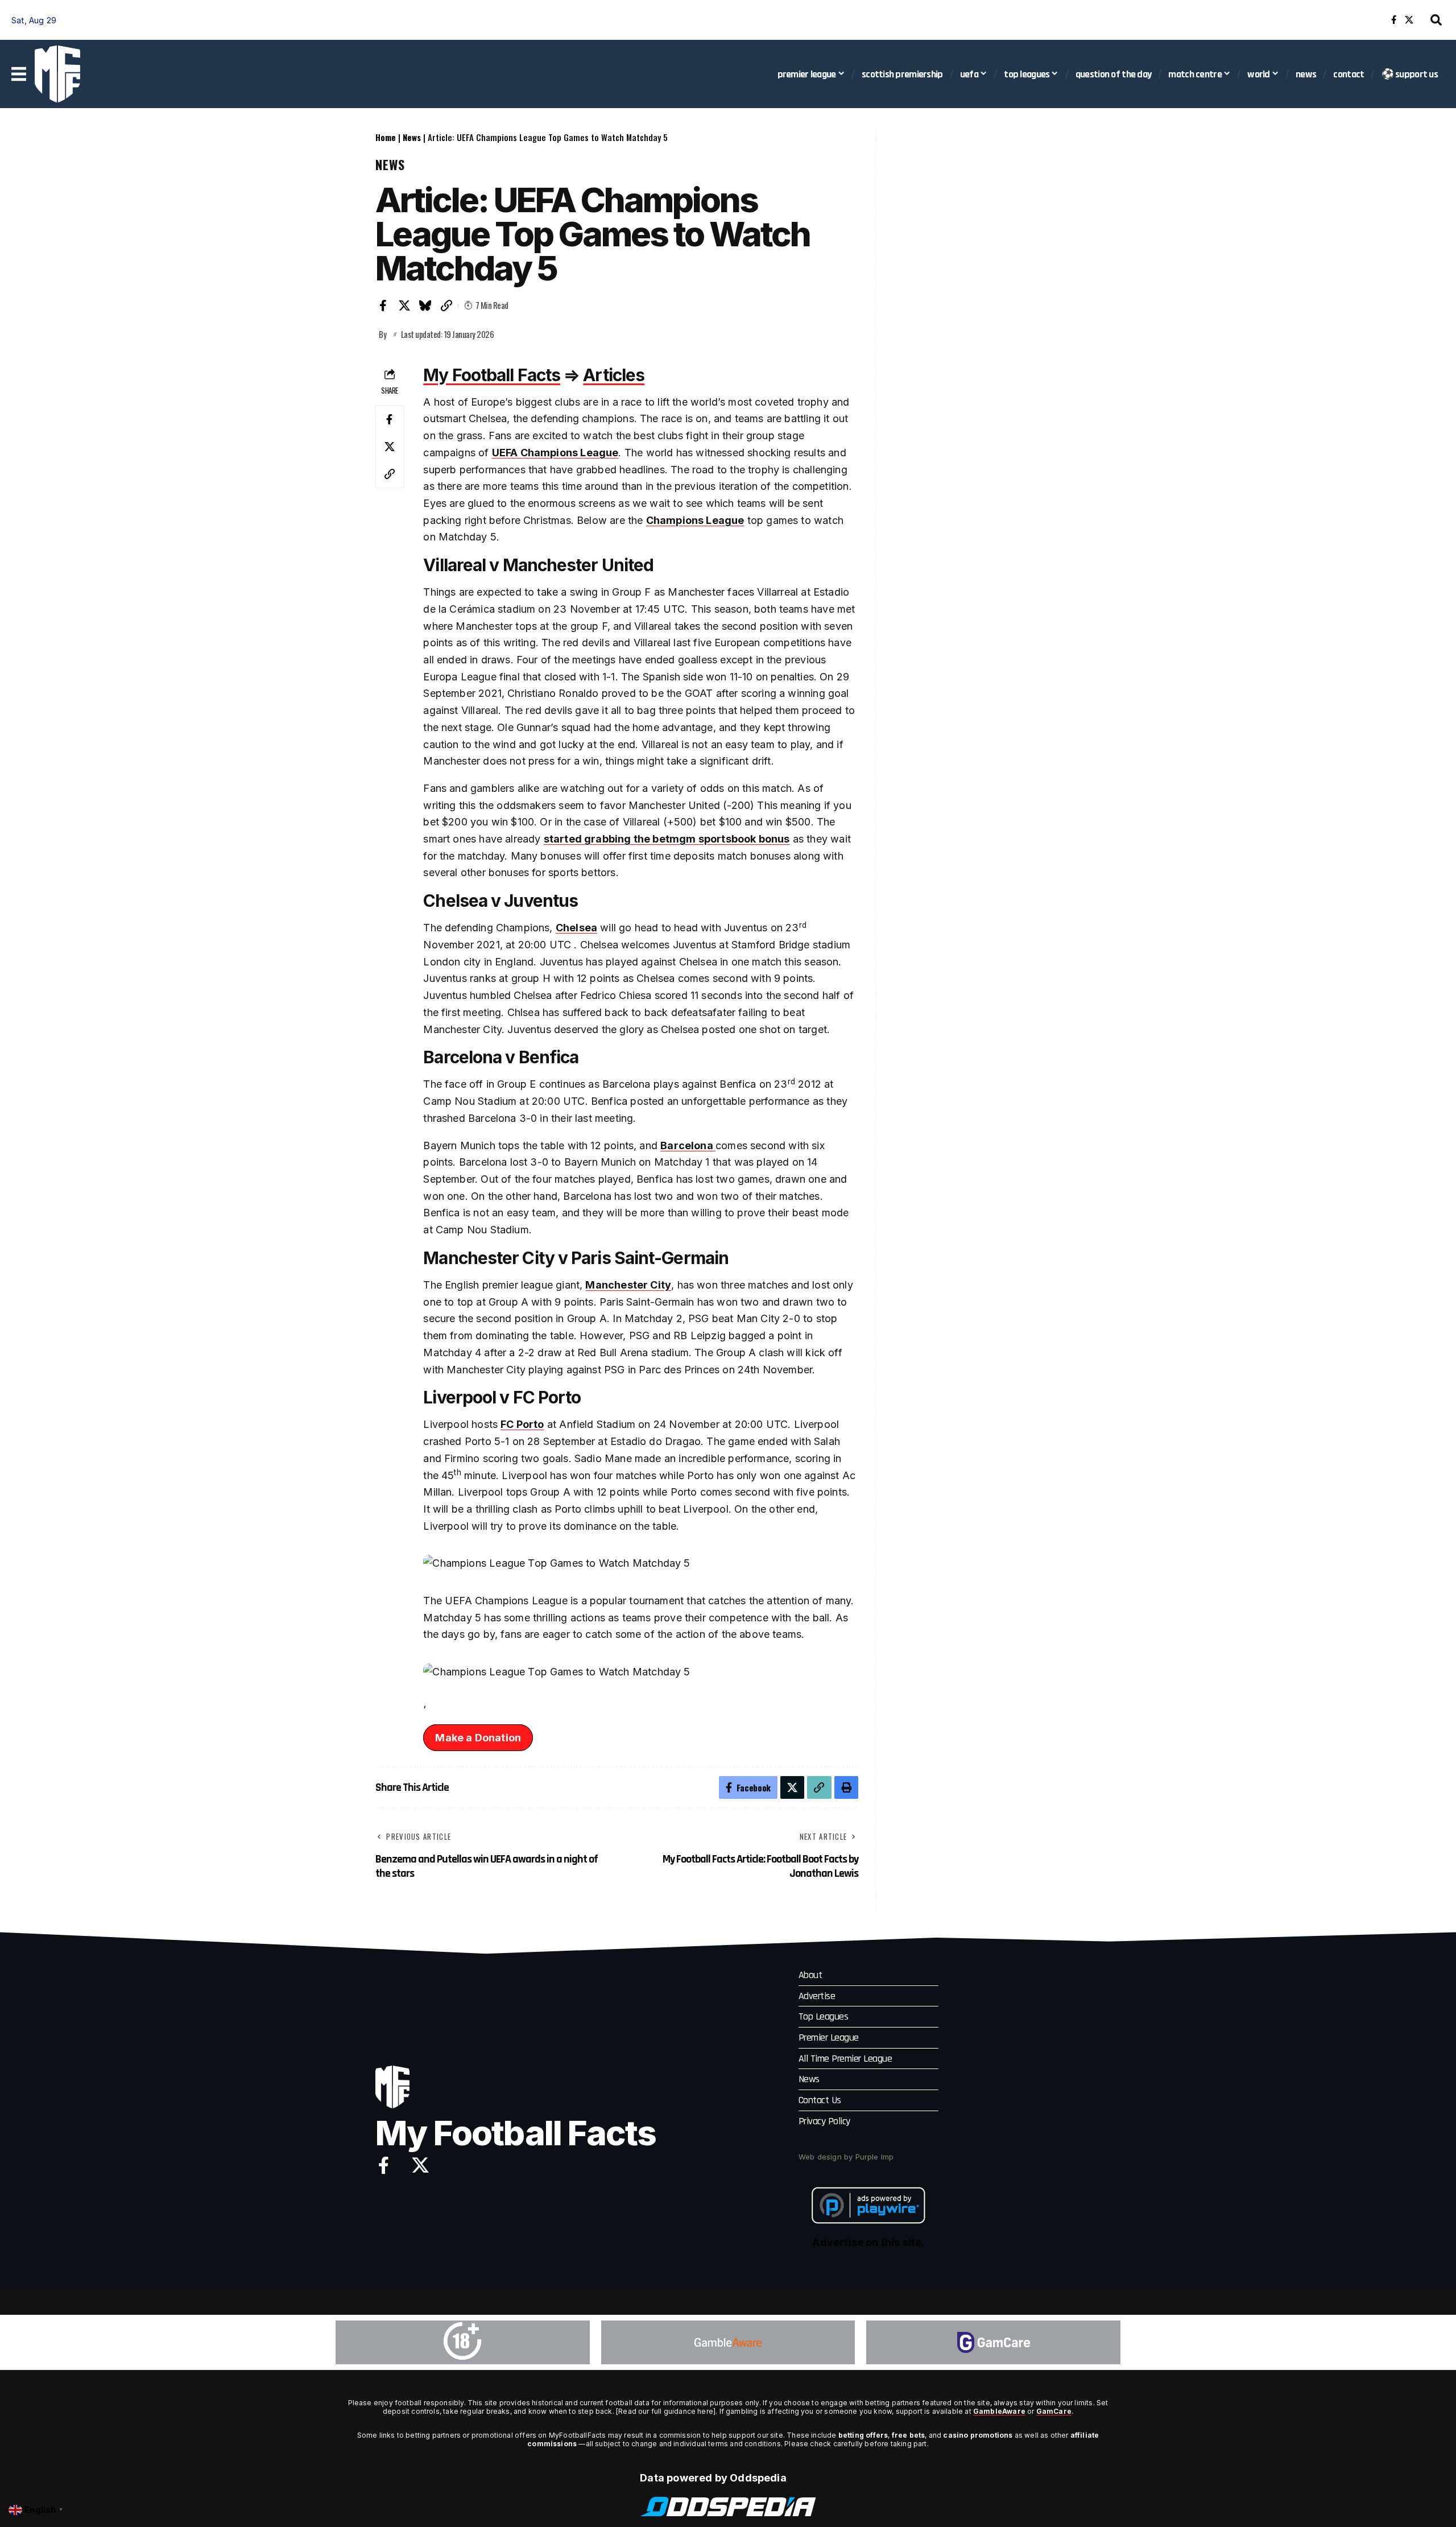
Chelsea (576, 928)
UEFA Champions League (555, 453)
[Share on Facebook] (383, 305)
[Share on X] (404, 305)
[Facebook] (1394, 20)
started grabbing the (598, 839)
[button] (1436, 20)
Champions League (695, 520)
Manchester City (628, 1285)
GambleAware (999, 2411)
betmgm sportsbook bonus (721, 839)
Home (386, 137)
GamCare (1054, 2411)
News (412, 137)
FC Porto (522, 1424)
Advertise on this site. (868, 2242)
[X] (1409, 20)
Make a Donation (478, 1738)
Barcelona (688, 1145)
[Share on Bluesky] (425, 305)
